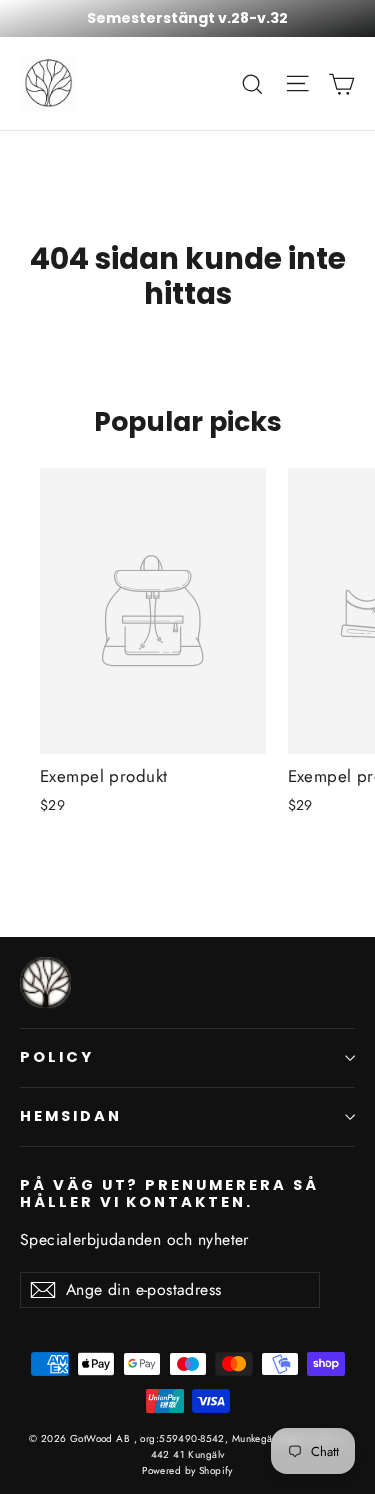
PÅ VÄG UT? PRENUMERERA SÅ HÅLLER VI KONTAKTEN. (169, 1193)
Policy (57, 1057)
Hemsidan (71, 1116)
